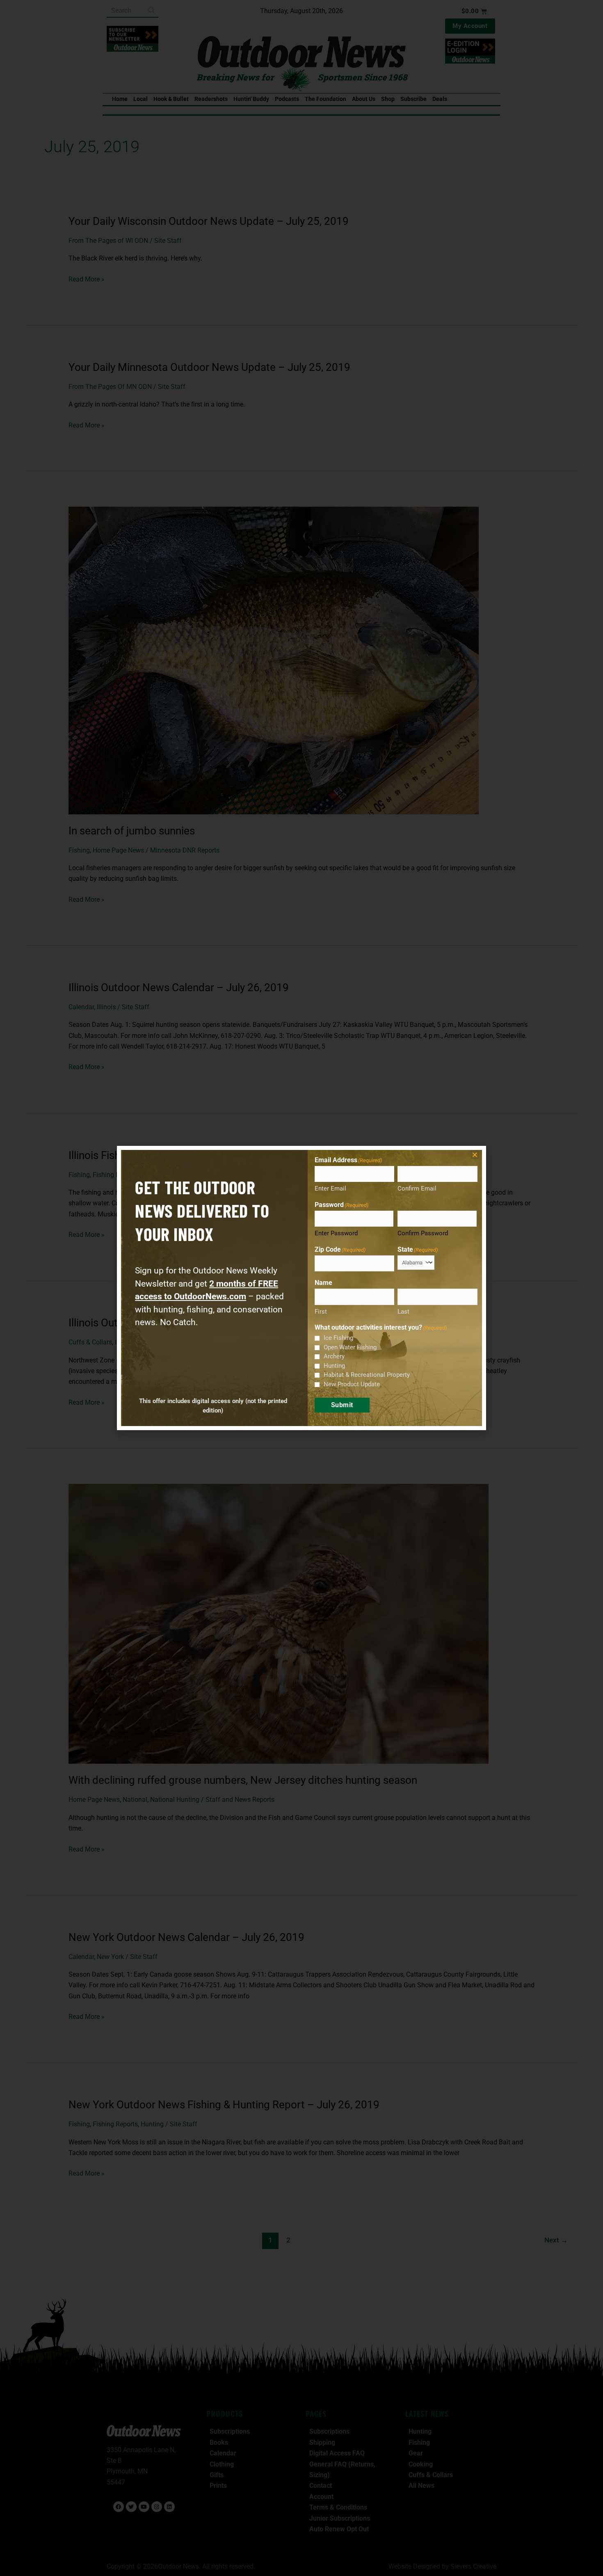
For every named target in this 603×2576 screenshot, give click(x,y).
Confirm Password (423, 1233)
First (321, 1312)
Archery (334, 1356)
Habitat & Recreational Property (367, 1375)
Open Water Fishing (350, 1347)
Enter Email (330, 1189)
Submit (342, 1405)
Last (403, 1312)
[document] (301, 1288)
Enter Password (336, 1233)
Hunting (334, 1366)
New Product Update (352, 1384)
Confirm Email (417, 1189)
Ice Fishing (338, 1338)
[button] (475, 1155)
